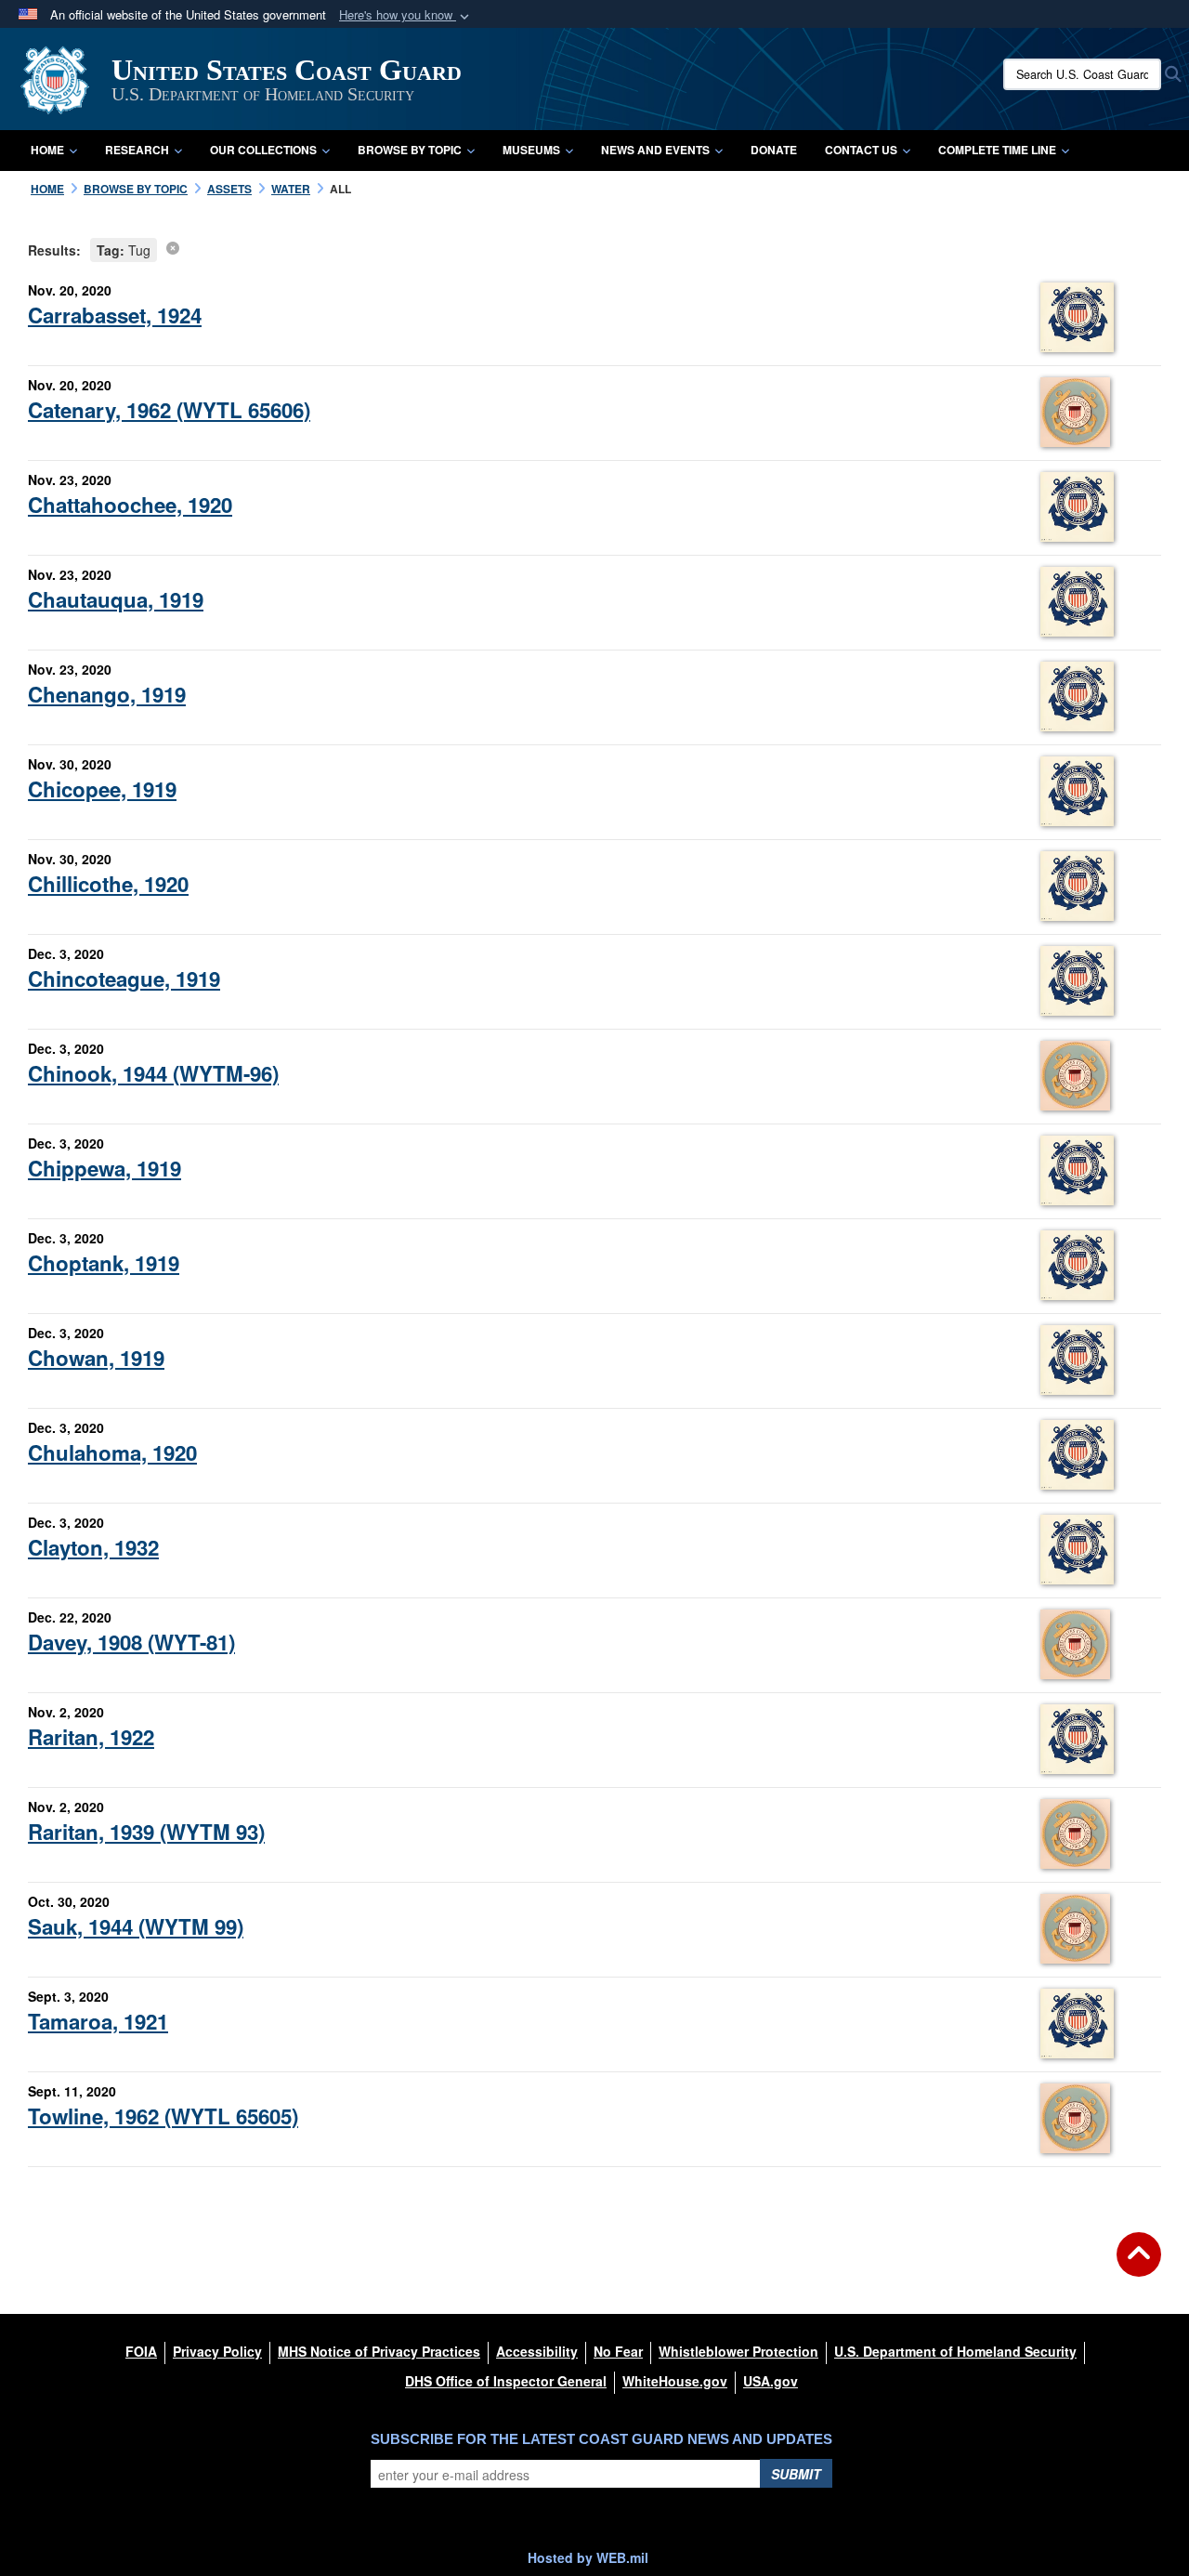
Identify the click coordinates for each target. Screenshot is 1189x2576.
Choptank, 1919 (104, 1263)
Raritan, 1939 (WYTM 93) (146, 1832)
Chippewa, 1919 (105, 1168)
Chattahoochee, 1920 (130, 505)
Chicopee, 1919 (102, 789)
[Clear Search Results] (173, 247)
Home (47, 150)
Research (137, 150)
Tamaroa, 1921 (98, 2021)
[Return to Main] (1139, 2266)
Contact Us (861, 150)
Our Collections (263, 150)
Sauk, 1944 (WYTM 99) (136, 1926)
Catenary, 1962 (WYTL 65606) (169, 410)
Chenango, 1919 (107, 694)
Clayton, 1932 (93, 1547)
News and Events (655, 150)
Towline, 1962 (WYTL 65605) (163, 2116)
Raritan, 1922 (91, 1737)
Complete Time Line (997, 150)
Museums (531, 150)
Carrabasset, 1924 (115, 315)
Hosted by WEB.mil (588, 2557)
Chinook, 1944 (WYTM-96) (153, 1073)
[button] (406, 15)
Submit (796, 2474)
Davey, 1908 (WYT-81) (131, 1642)
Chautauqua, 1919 (116, 599)
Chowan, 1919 (96, 1358)
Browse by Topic (410, 150)
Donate (774, 150)
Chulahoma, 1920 (112, 1452)
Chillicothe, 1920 (108, 884)
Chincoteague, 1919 (124, 979)
